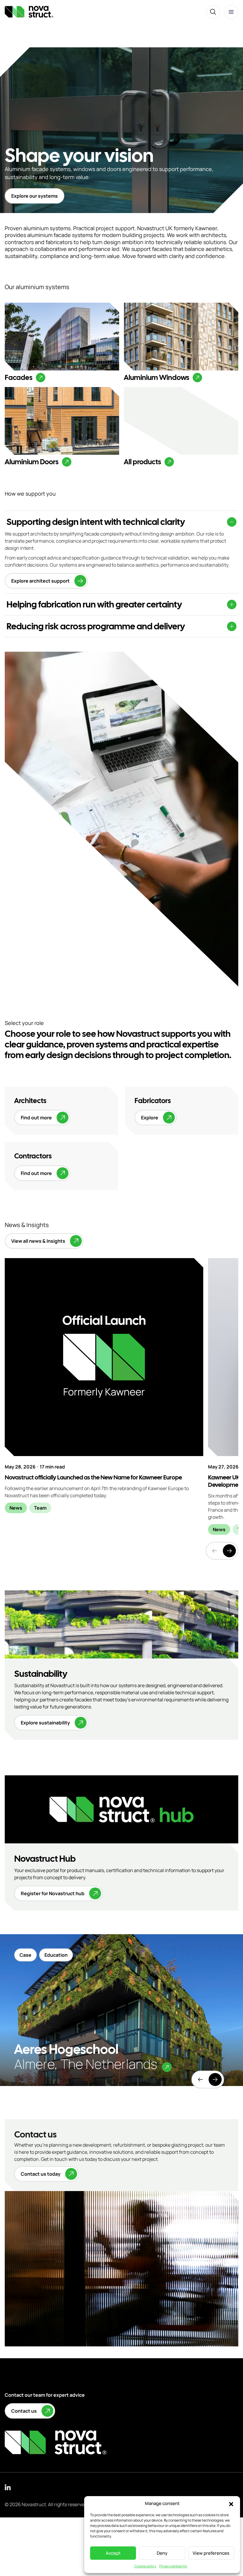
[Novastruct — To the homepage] (29, 12)
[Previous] (200, 2080)
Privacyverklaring (173, 2566)
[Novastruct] (56, 2442)
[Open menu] (231, 12)
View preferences (211, 2553)
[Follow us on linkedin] (8, 2487)
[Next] (229, 1551)
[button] (231, 2504)
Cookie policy (145, 2566)
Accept (113, 2553)
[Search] (213, 12)
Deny (162, 2553)
